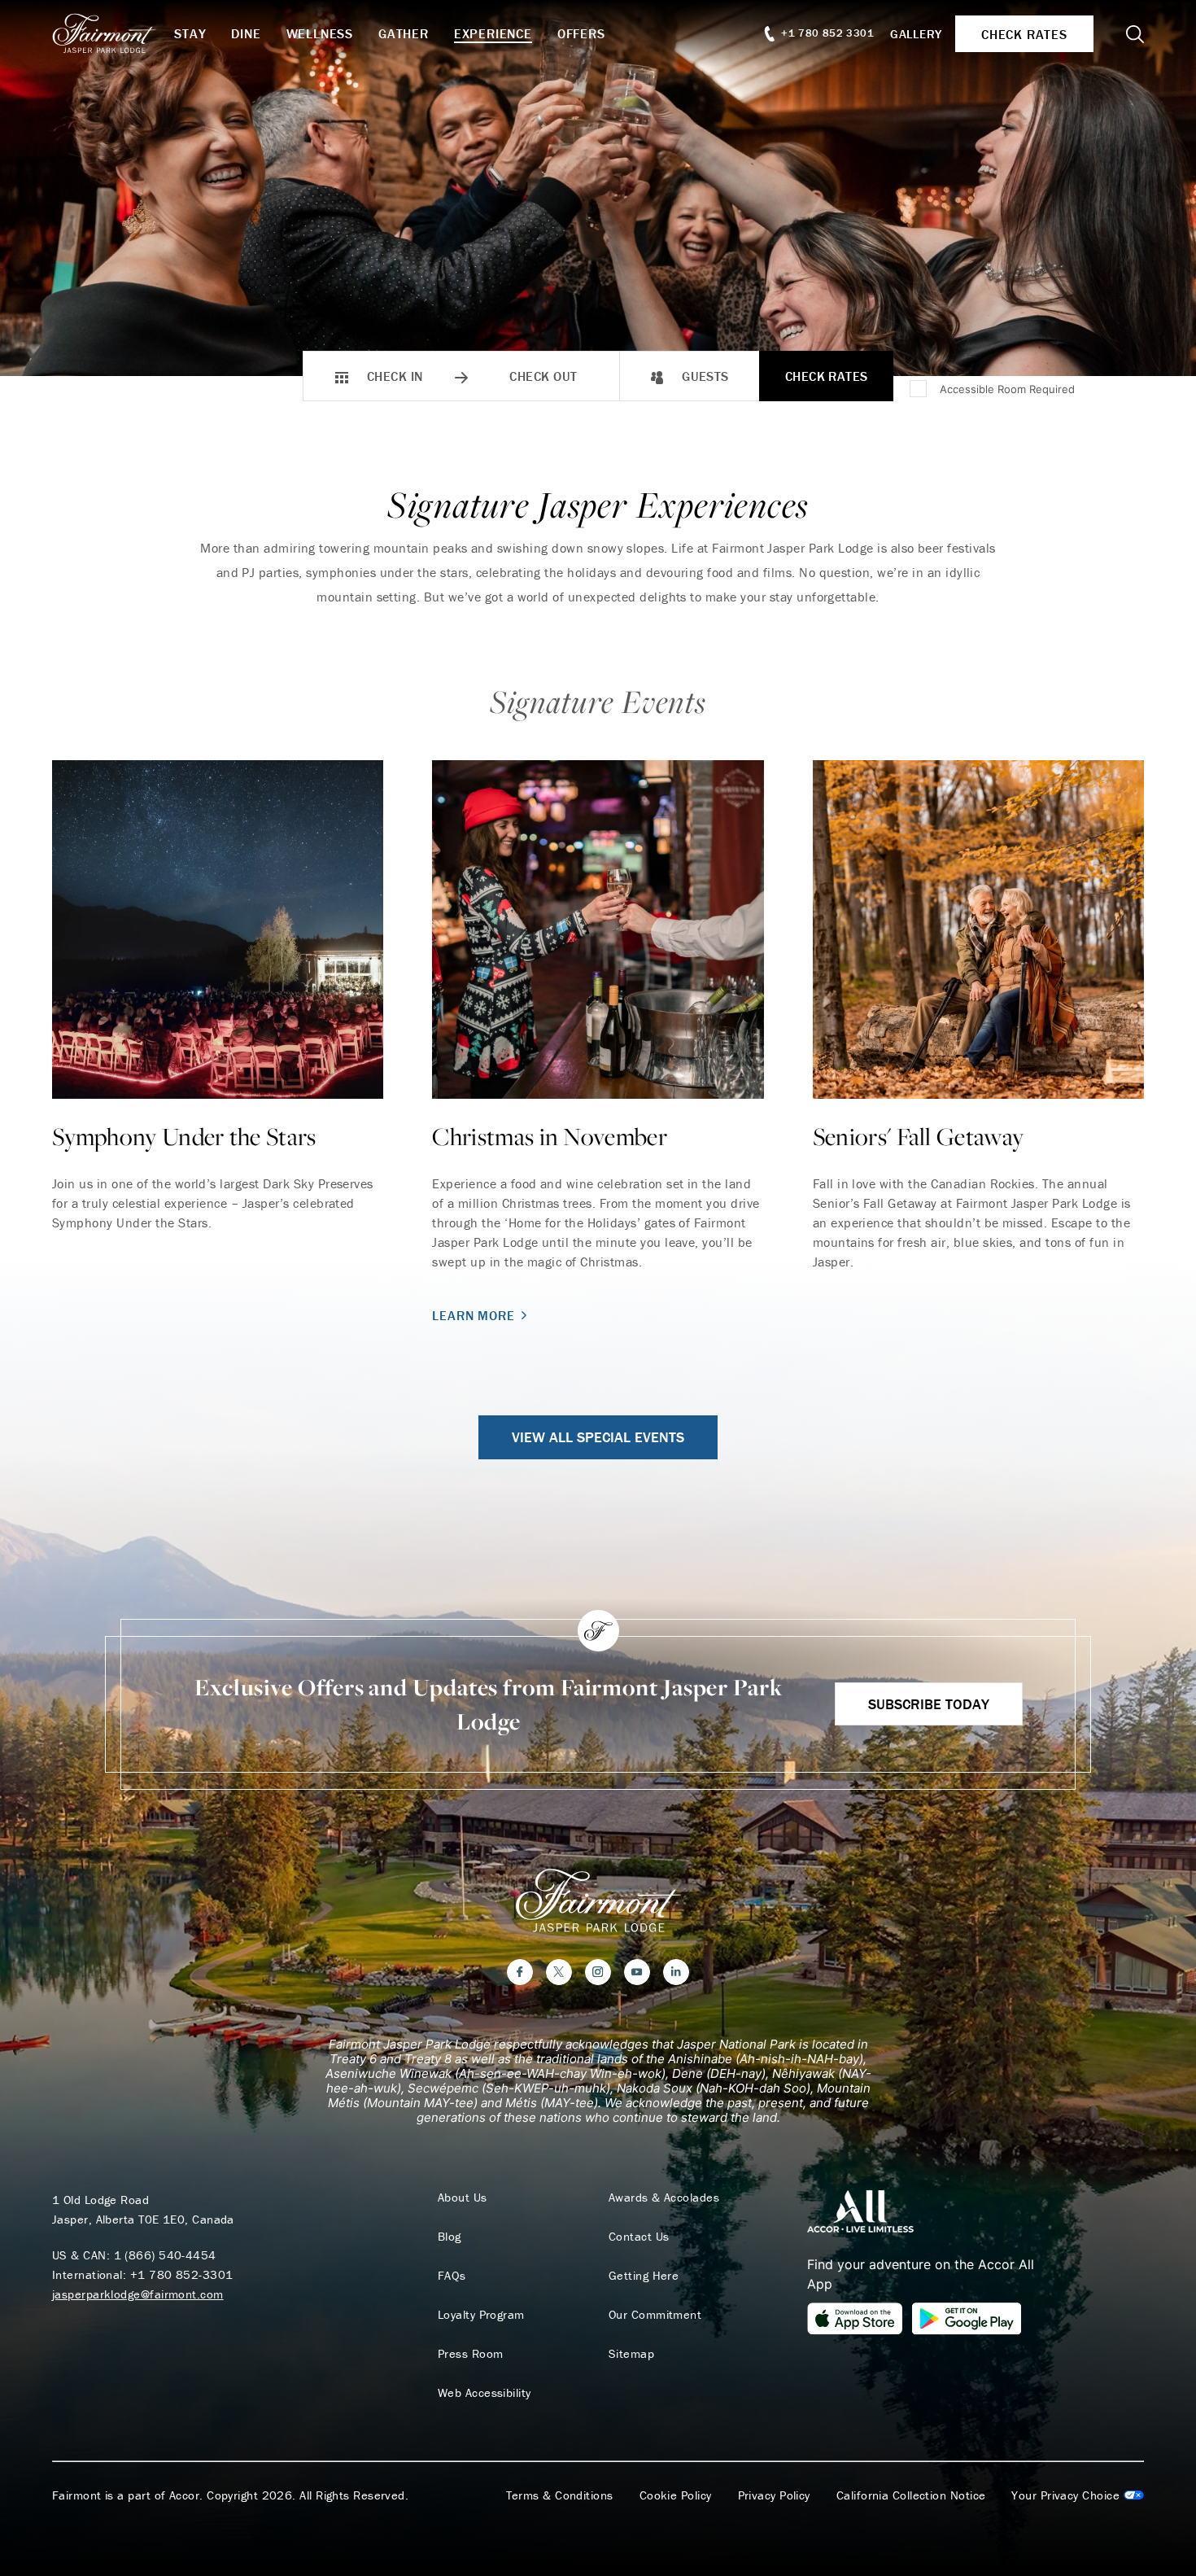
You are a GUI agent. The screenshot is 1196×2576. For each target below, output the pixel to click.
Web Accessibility (485, 2393)
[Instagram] (598, 1972)
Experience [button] (493, 33)
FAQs (452, 2276)
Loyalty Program (481, 2315)
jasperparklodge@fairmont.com (138, 2294)
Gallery (916, 34)
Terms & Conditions (560, 2495)
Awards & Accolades (664, 2198)
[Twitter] (559, 1972)
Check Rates (827, 376)
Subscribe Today (929, 1704)
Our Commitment (655, 2315)
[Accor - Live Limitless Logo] (860, 2210)
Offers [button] (581, 33)
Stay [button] (190, 33)
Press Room (471, 2354)
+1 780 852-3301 (182, 2274)
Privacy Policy (774, 2495)
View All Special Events (598, 1437)
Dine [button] (246, 33)
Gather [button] (404, 33)
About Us (463, 2198)
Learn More (473, 1315)
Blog (450, 2237)
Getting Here (644, 2276)
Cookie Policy (676, 2495)
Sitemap (631, 2354)
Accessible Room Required (1007, 389)
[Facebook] (520, 1972)
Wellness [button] (320, 33)
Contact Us (639, 2237)
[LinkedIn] (676, 1972)
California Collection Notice (911, 2495)
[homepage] (113, 33)
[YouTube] (637, 1972)
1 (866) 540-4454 (165, 2255)
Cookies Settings (1078, 2495)
